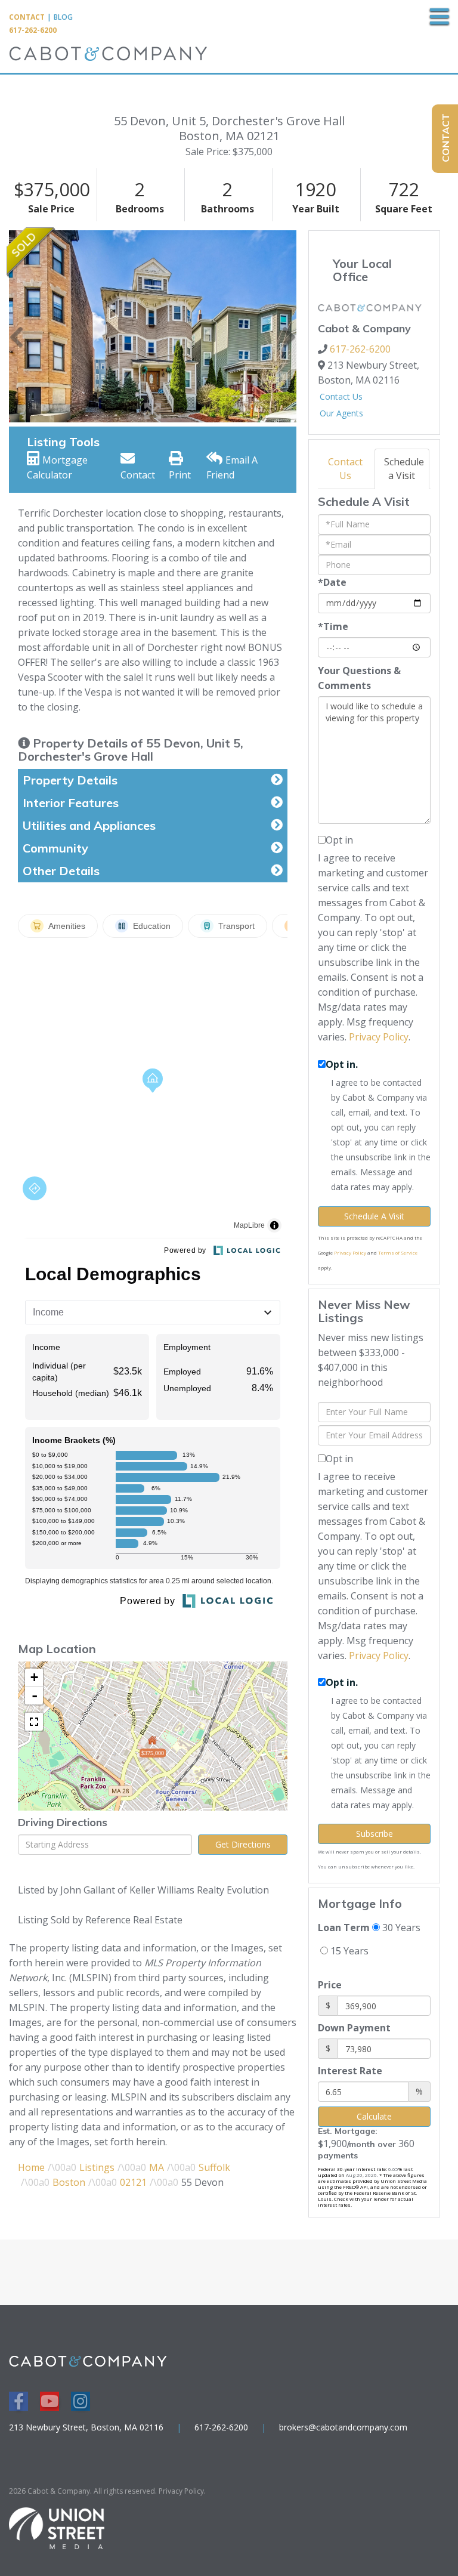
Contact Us (341, 396)
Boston (69, 2182)
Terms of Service (398, 1253)
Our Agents (341, 413)
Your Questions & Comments (359, 678)
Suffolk (214, 2167)
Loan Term (344, 1928)
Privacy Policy (379, 1037)
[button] (16, 326)
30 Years (400, 1928)
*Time (333, 626)
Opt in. (342, 1064)
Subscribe (375, 1834)
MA (157, 2167)
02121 (133, 2182)
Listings (97, 2167)
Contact (27, 17)
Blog (63, 17)
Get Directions (243, 1844)
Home (31, 2167)
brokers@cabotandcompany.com (343, 2427)
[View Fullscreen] (34, 1722)
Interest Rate (350, 2071)
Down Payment (354, 2028)
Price (330, 1985)
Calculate (374, 2116)
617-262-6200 (33, 30)
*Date (332, 582)
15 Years (348, 1951)
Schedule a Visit (404, 469)
